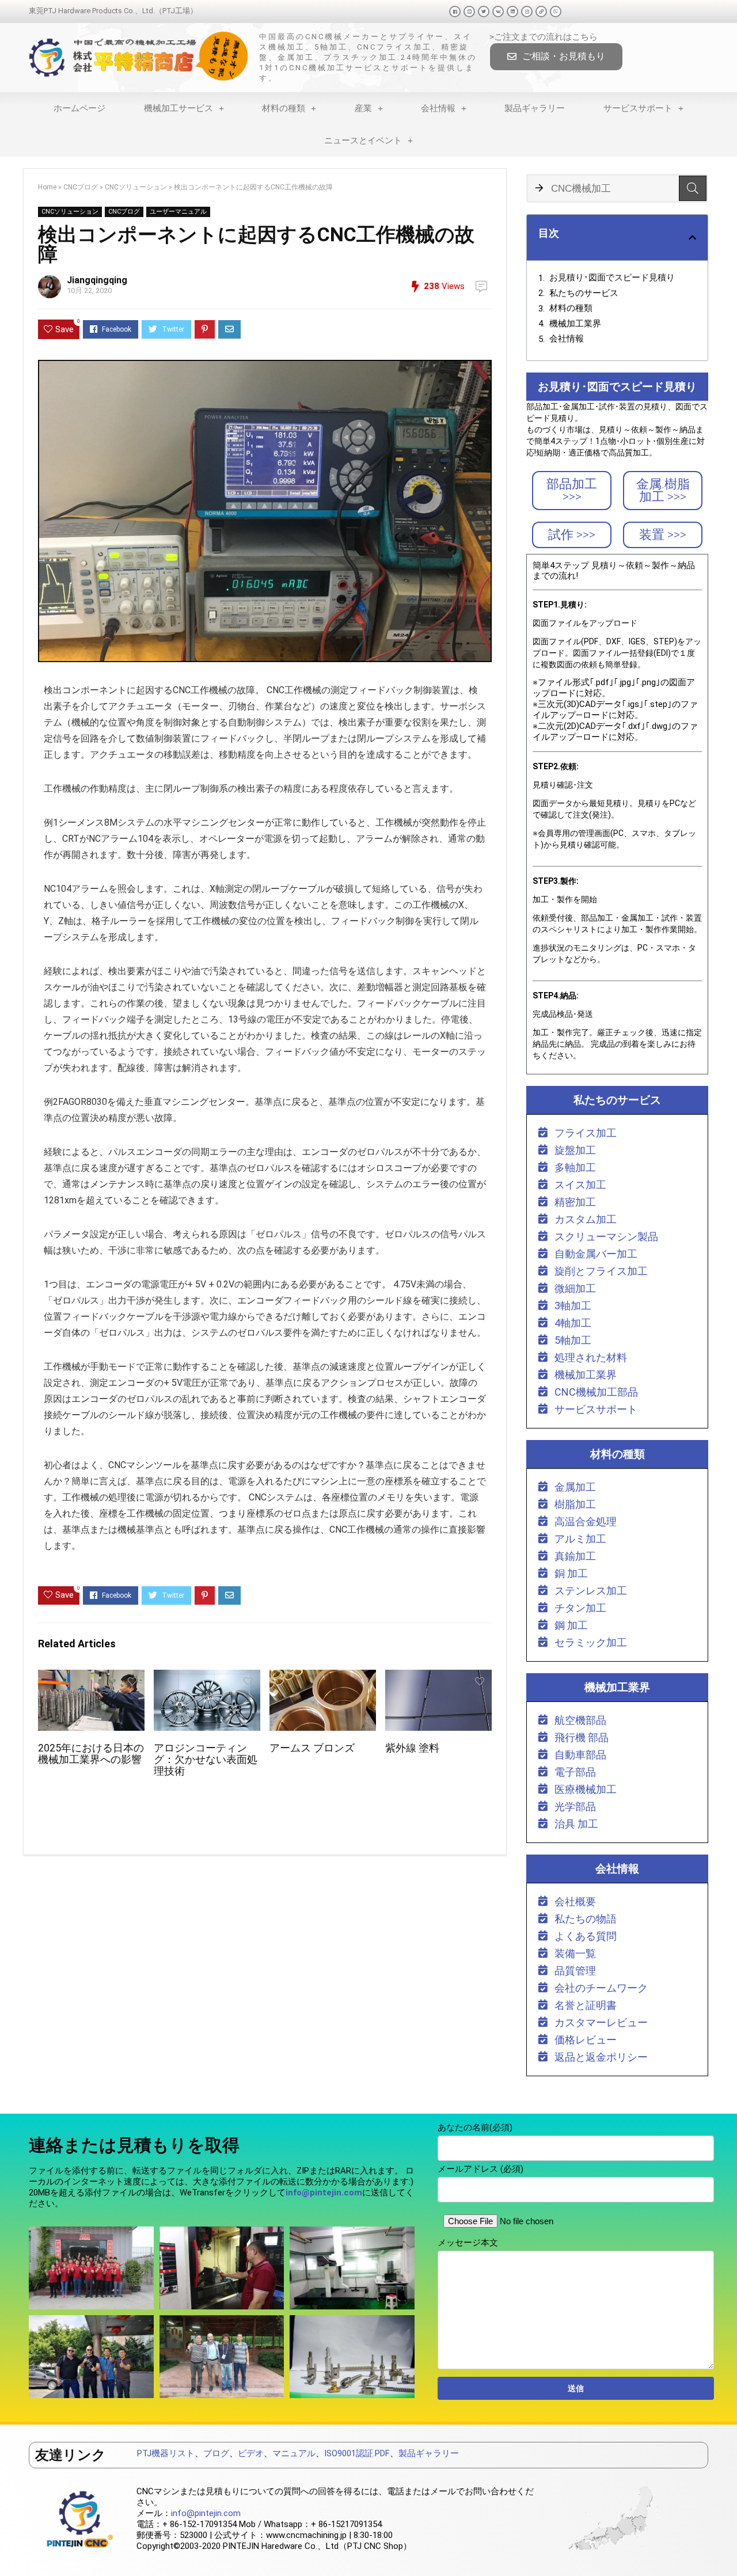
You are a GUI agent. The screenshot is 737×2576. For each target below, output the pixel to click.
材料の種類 (284, 108)
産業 (363, 108)
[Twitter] (484, 12)
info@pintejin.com (206, 2513)
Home (47, 187)
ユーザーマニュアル (178, 212)
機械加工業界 (575, 324)
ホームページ (79, 108)
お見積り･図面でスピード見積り (612, 278)
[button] (556, 57)
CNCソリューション (136, 187)
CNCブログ (81, 187)
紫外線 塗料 (412, 1748)
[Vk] (498, 12)
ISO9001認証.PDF (357, 2453)
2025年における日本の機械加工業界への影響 (91, 1754)
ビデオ (251, 2453)
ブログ (216, 2453)
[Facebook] (455, 12)
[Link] (541, 12)
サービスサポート (638, 108)
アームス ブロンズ (312, 1748)
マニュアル (294, 2453)
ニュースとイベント (363, 140)
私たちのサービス (584, 293)
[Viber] (556, 12)
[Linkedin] (512, 12)
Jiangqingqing (97, 280)
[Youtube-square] (469, 12)
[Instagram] (527, 12)
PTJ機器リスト (166, 2453)
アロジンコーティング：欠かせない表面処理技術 (206, 1760)
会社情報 (438, 108)
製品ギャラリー (535, 108)
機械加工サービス (178, 108)
